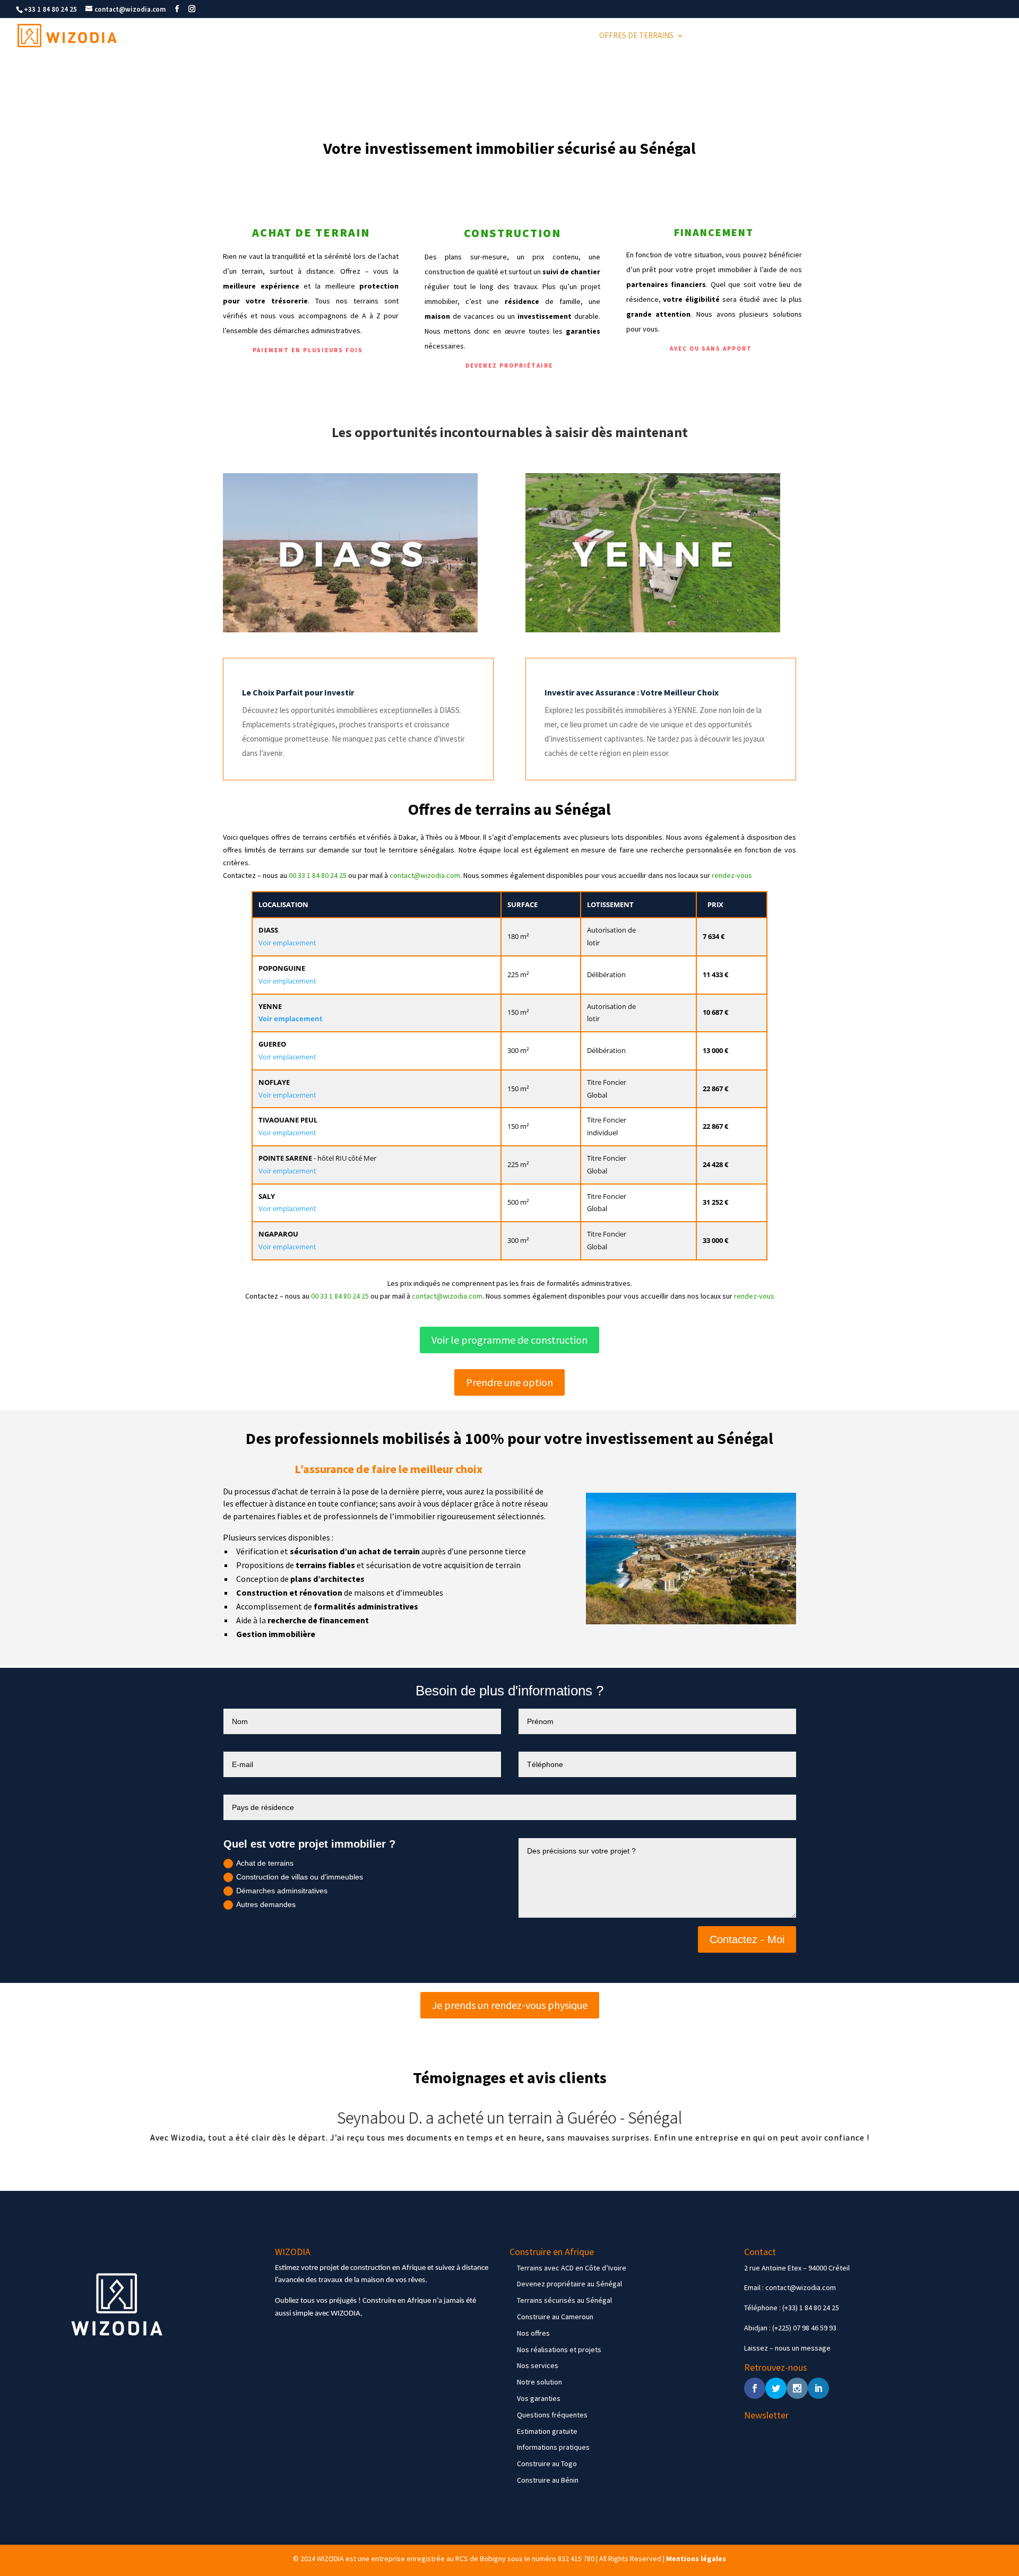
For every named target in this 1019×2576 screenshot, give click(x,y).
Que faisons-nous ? (853, 36)
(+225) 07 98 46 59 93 (804, 2328)
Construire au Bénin (548, 2480)
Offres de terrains (636, 36)
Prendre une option (509, 1382)
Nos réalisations (771, 36)
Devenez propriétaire (509, 365)
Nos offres (533, 2333)
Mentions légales (696, 2558)
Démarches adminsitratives (282, 1891)
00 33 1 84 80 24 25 (318, 875)
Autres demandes (266, 1904)
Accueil (571, 36)
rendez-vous (732, 875)
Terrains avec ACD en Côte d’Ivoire (572, 2268)
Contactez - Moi (747, 1939)
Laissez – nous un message (787, 2348)
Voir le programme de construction (509, 1340)
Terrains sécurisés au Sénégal (564, 2300)
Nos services (538, 2365)
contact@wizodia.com (425, 875)
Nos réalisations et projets (559, 2349)
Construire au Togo (547, 2464)
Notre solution (539, 2382)
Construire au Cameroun (555, 2317)
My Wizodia (981, 36)
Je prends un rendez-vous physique (510, 2005)
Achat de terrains (265, 1863)
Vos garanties (539, 2398)
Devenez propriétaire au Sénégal (569, 2284)
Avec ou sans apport (711, 349)
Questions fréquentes (552, 2415)
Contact (931, 36)
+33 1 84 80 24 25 (50, 9)
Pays (706, 36)
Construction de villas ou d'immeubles (300, 1877)
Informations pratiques (553, 2447)
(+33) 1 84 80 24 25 (811, 2308)
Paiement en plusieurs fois (308, 350)
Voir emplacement (287, 943)
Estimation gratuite (547, 2431)
